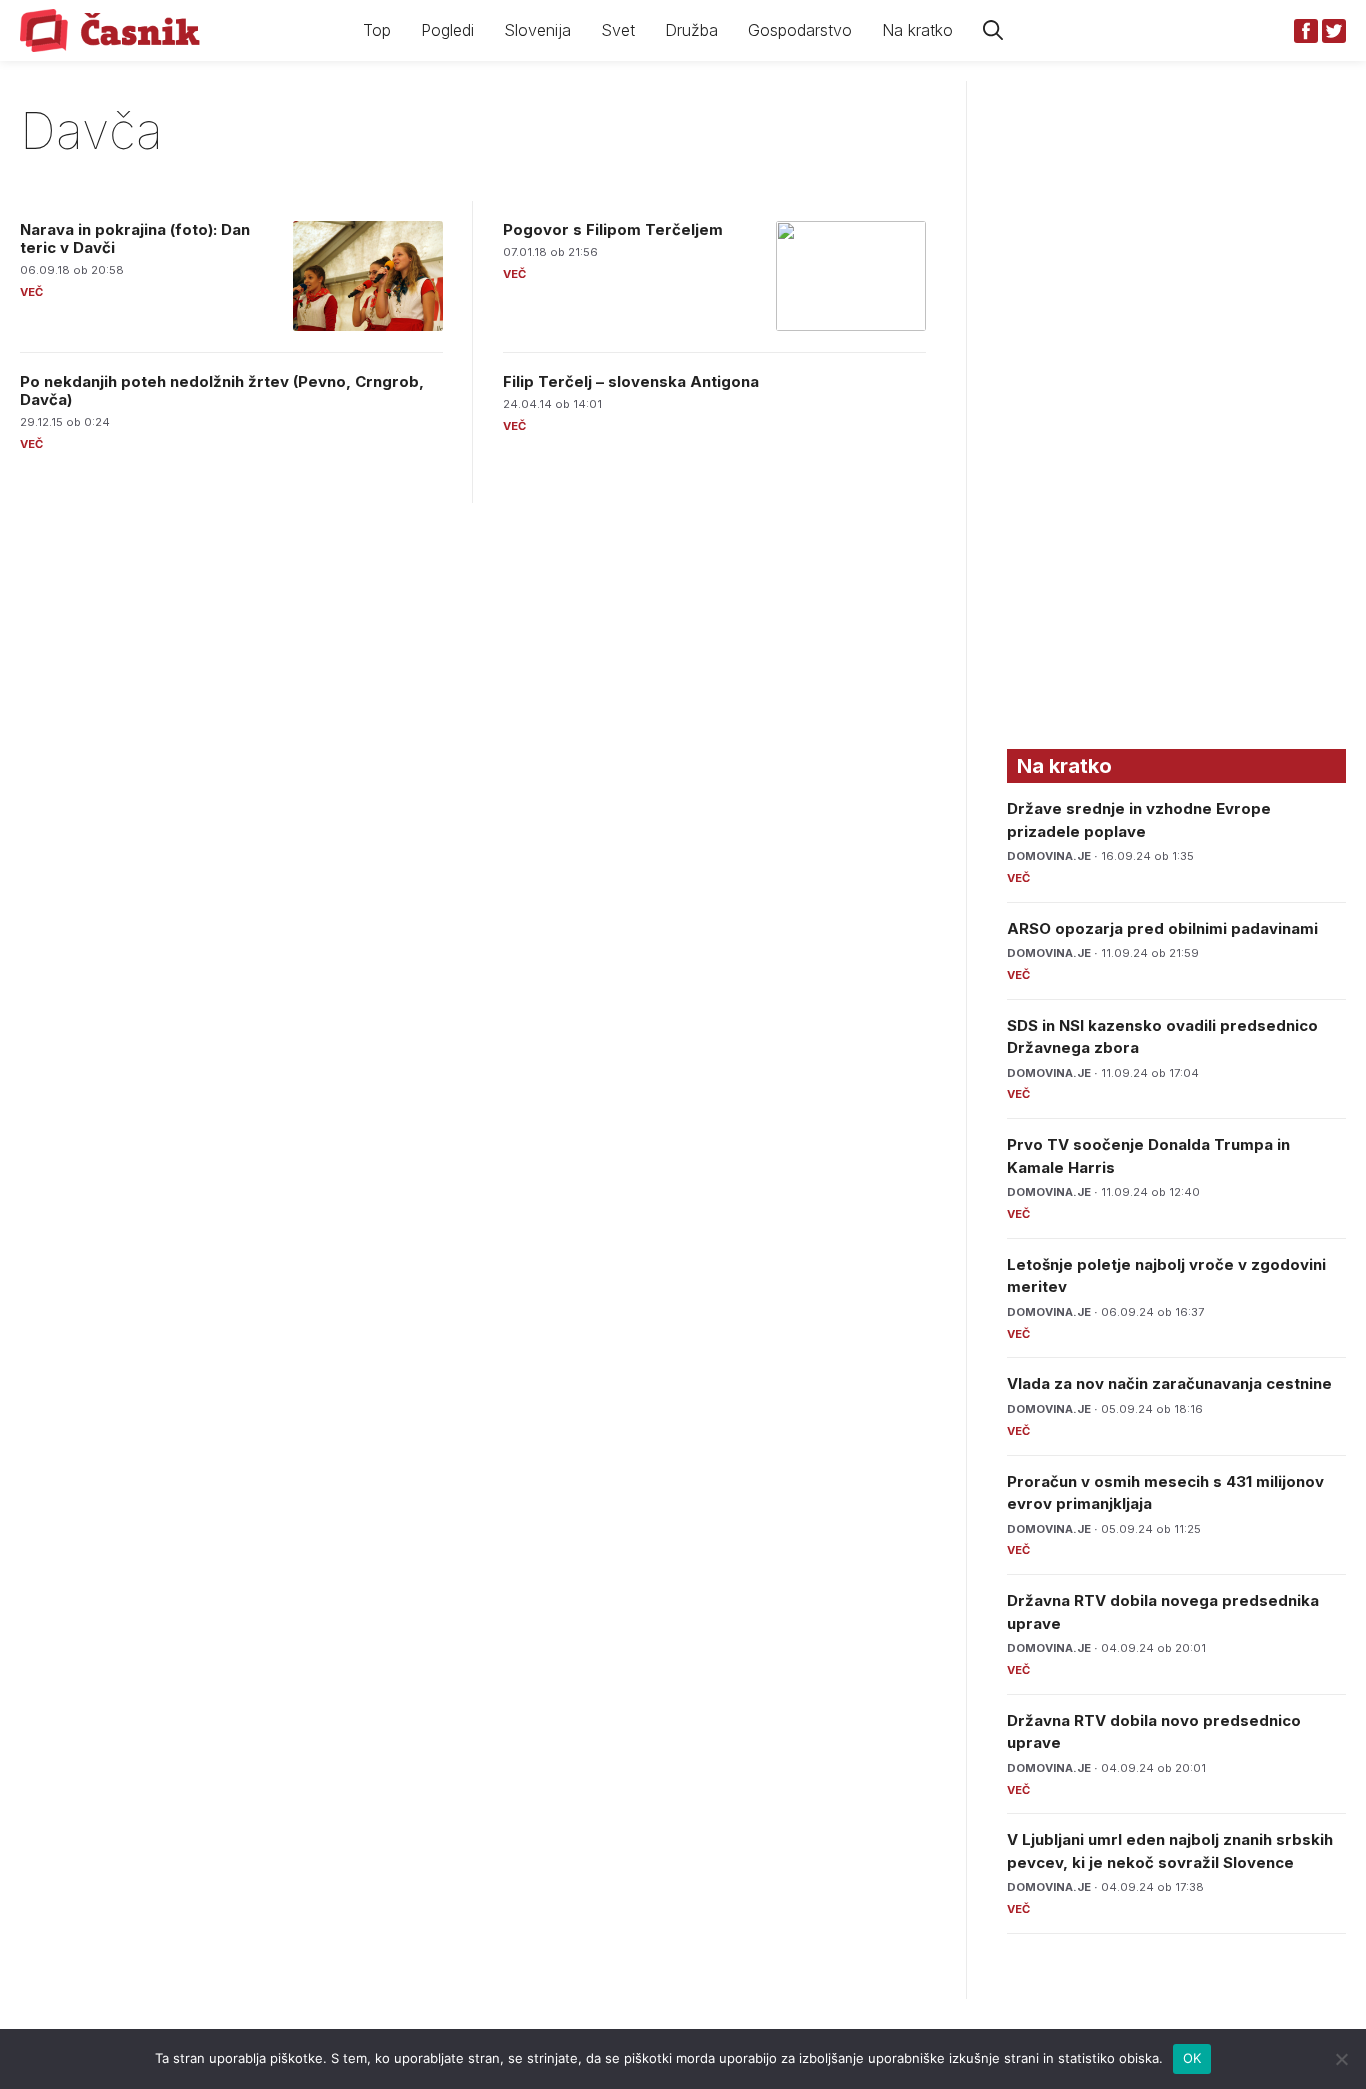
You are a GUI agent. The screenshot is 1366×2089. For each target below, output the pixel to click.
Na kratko (917, 30)
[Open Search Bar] (993, 30)
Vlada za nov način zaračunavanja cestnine (1169, 1383)
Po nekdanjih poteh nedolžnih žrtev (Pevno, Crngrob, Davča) (222, 390)
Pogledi (447, 30)
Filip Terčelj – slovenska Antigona (631, 381)
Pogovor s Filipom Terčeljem (613, 229)
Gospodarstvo (800, 30)
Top (377, 30)
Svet (618, 30)
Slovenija (537, 30)
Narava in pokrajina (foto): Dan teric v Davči (135, 238)
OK (1192, 2058)
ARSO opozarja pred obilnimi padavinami (1162, 928)
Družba (691, 30)
